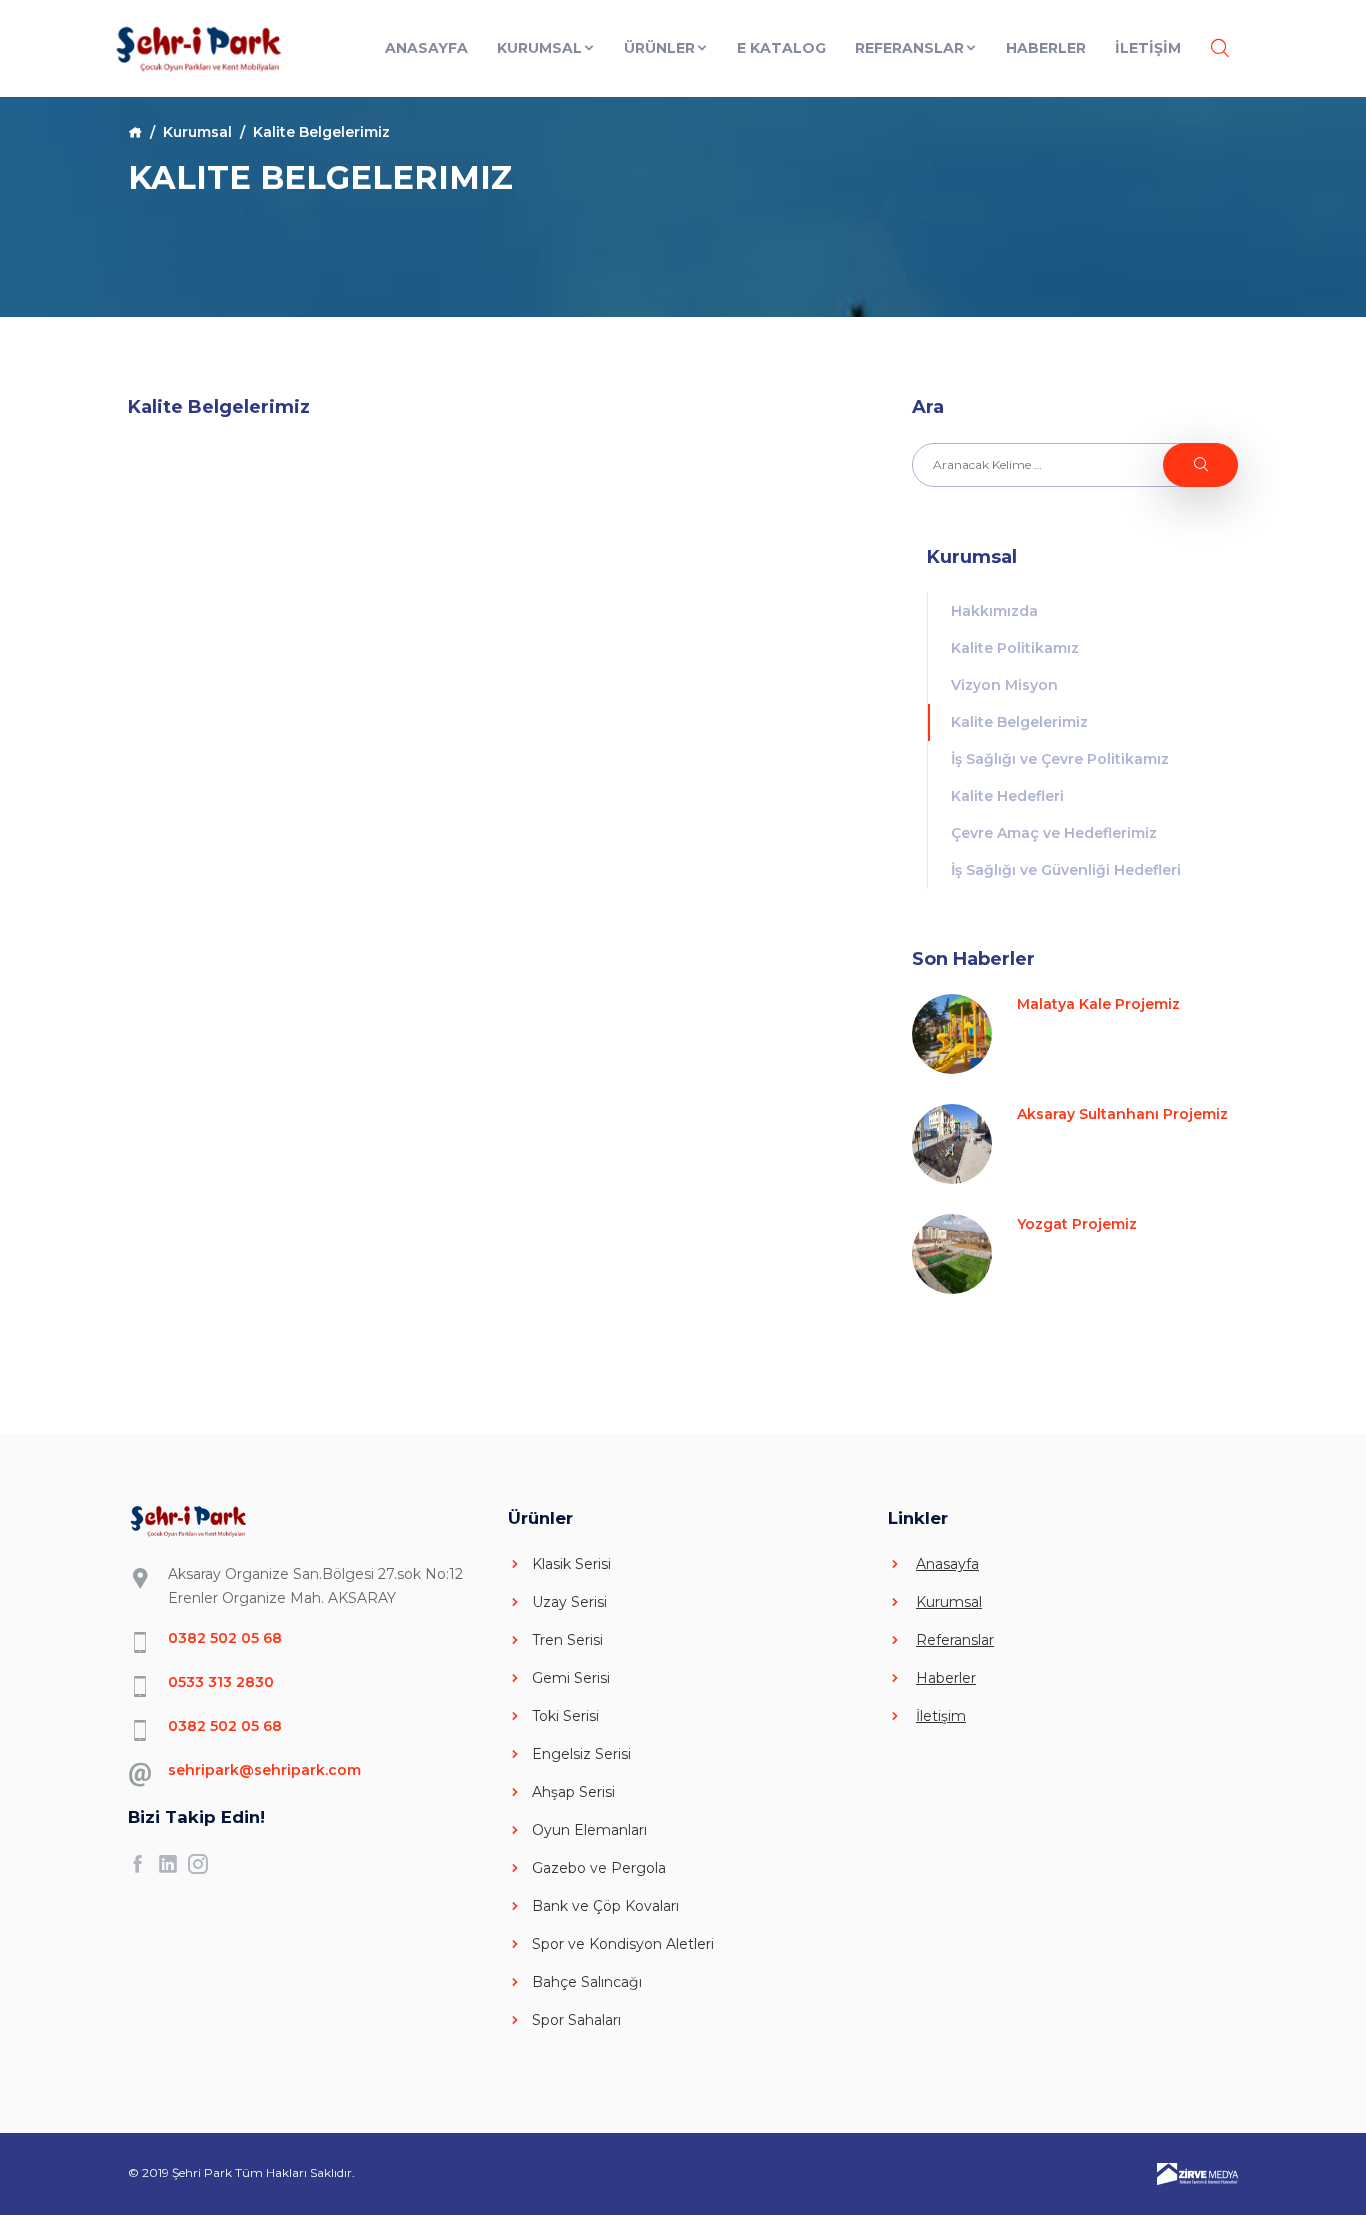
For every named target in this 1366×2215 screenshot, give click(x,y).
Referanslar (909, 48)
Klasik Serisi (571, 1564)
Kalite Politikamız (1015, 648)
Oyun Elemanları (589, 1830)
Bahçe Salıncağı (587, 1982)
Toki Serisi (565, 1716)
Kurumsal (539, 48)
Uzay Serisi (569, 1602)
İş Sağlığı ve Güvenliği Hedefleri (1066, 870)
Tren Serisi (567, 1640)
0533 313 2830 (221, 1682)
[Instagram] (203, 1864)
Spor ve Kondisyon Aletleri (623, 1944)
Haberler (1046, 48)
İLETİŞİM (1148, 48)
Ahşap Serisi (573, 1792)
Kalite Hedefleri (1007, 796)
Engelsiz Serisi (581, 1754)
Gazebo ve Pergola (599, 1868)
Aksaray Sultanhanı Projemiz (1122, 1114)
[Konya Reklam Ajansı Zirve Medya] (1197, 2172)
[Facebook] (143, 1864)
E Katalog (781, 48)
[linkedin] (173, 1864)
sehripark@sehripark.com (264, 1770)
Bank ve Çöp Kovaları (605, 1906)
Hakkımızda (994, 611)
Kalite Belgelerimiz (1019, 722)
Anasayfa (426, 48)
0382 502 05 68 (225, 1638)
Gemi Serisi (571, 1678)
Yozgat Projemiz (1077, 1224)
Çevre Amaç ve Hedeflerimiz (1054, 833)
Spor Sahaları (576, 2020)
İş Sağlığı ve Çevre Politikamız (1060, 759)
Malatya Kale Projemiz (1098, 1004)
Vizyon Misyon (1004, 685)
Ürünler (659, 48)
